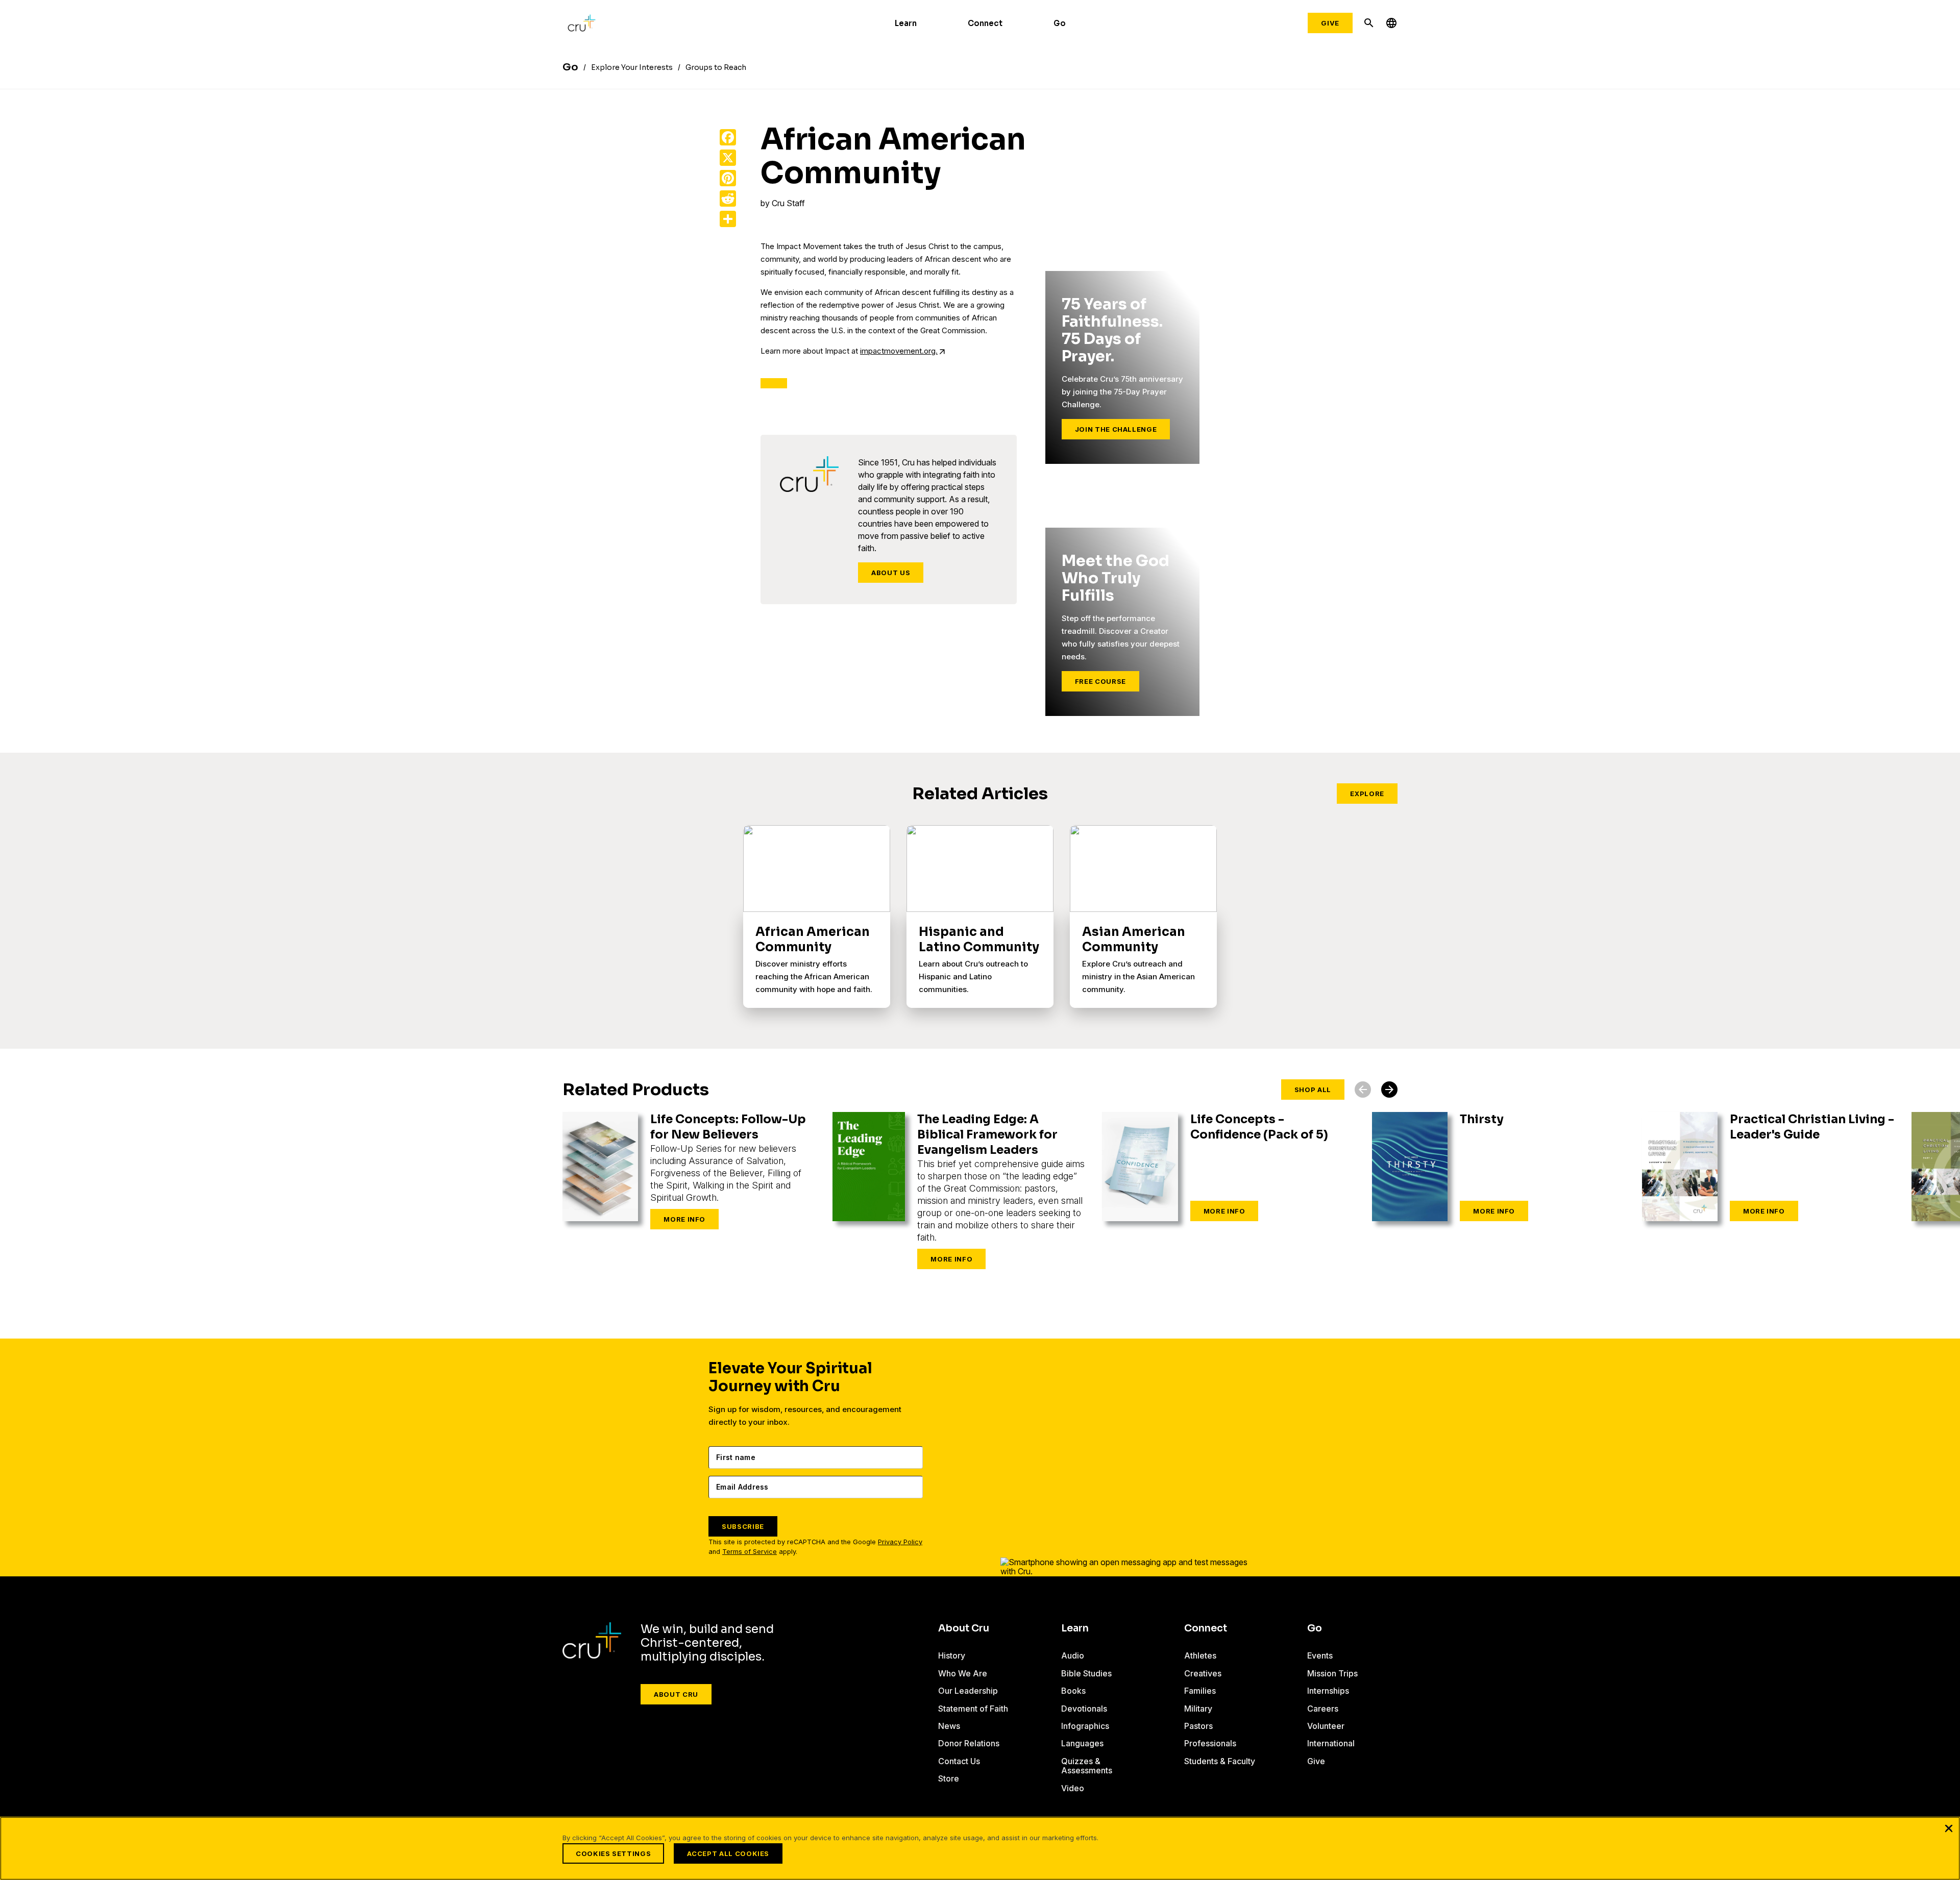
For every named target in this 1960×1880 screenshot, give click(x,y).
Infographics (1085, 1726)
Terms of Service (750, 1552)
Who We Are (963, 1673)
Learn (906, 23)
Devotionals (1084, 1709)
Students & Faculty (1220, 1761)
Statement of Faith (973, 1709)
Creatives (1203, 1673)
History (952, 1655)
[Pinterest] (728, 178)
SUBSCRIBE (743, 1526)
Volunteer (1326, 1726)
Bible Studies (1086, 1673)
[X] (728, 158)
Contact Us (959, 1761)
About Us (891, 573)
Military (1198, 1709)
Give (1330, 23)
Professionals (1210, 1743)
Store (949, 1778)
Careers (1323, 1709)
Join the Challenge (1116, 429)
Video (1073, 1788)
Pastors (1198, 1726)
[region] (980, 1848)
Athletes (1200, 1655)
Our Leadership (968, 1691)
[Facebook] (728, 137)
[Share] (728, 219)
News (949, 1726)
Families (1200, 1691)
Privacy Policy (900, 1542)
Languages (1082, 1743)
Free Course (1100, 681)
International (1331, 1743)
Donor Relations (969, 1743)
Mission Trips (1332, 1673)
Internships (1328, 1691)
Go (1060, 23)
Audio (1073, 1655)
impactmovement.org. (899, 351)
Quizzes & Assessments (1087, 1766)
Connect (985, 23)
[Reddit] (728, 199)
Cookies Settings (613, 1853)
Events (1320, 1655)
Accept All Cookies (728, 1853)
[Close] (1949, 1828)
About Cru (676, 1694)
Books (1073, 1691)
